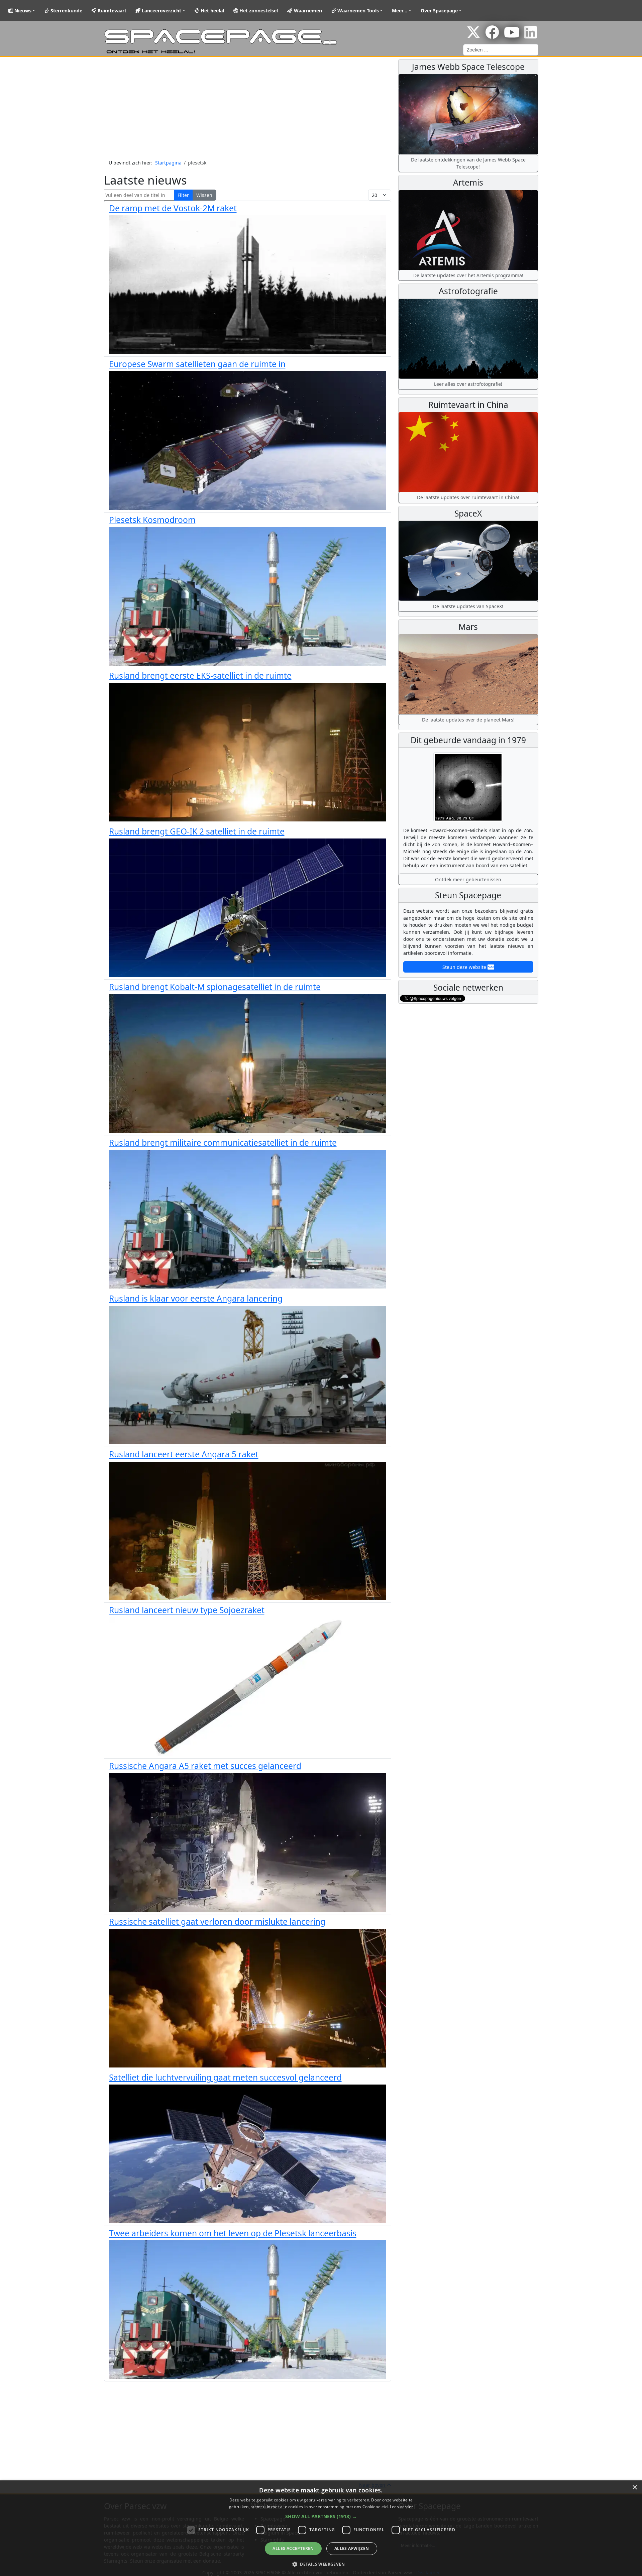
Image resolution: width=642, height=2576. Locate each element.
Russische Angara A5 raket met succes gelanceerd (205, 1766)
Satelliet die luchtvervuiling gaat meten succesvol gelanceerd (225, 2077)
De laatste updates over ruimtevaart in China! (468, 497)
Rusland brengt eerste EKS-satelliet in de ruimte (200, 676)
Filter (183, 195)
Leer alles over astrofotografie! (468, 384)
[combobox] (501, 50)
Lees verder (401, 2507)
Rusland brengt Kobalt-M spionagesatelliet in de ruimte (215, 987)
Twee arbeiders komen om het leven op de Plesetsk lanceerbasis (233, 2233)
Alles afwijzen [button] (352, 2548)
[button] (321, 2516)
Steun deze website (465, 967)
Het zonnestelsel (258, 11)
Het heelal (212, 11)
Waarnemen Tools (357, 11)
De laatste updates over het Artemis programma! (468, 275)
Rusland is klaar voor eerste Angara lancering (196, 1298)
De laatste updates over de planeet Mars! (468, 720)
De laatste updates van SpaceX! (468, 606)
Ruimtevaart (111, 11)
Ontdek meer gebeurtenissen (468, 879)
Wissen (204, 195)
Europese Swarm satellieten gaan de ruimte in (197, 364)
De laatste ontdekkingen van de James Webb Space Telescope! (468, 163)
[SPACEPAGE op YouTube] (512, 36)
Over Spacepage (439, 11)
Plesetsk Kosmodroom (152, 520)
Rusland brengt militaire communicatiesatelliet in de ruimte (223, 1143)
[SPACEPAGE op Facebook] (492, 36)
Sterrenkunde (66, 11)
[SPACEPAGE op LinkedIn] (530, 36)
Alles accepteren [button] (293, 2548)
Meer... (400, 11)
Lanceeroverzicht (161, 11)
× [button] (634, 2488)
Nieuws (22, 11)
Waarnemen (307, 11)
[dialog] (321, 2528)
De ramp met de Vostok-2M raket (173, 208)
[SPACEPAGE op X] (473, 36)
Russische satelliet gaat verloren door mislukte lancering (217, 1922)
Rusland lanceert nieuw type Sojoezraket (187, 1610)
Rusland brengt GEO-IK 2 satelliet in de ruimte (197, 831)
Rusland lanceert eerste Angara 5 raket (184, 1454)
